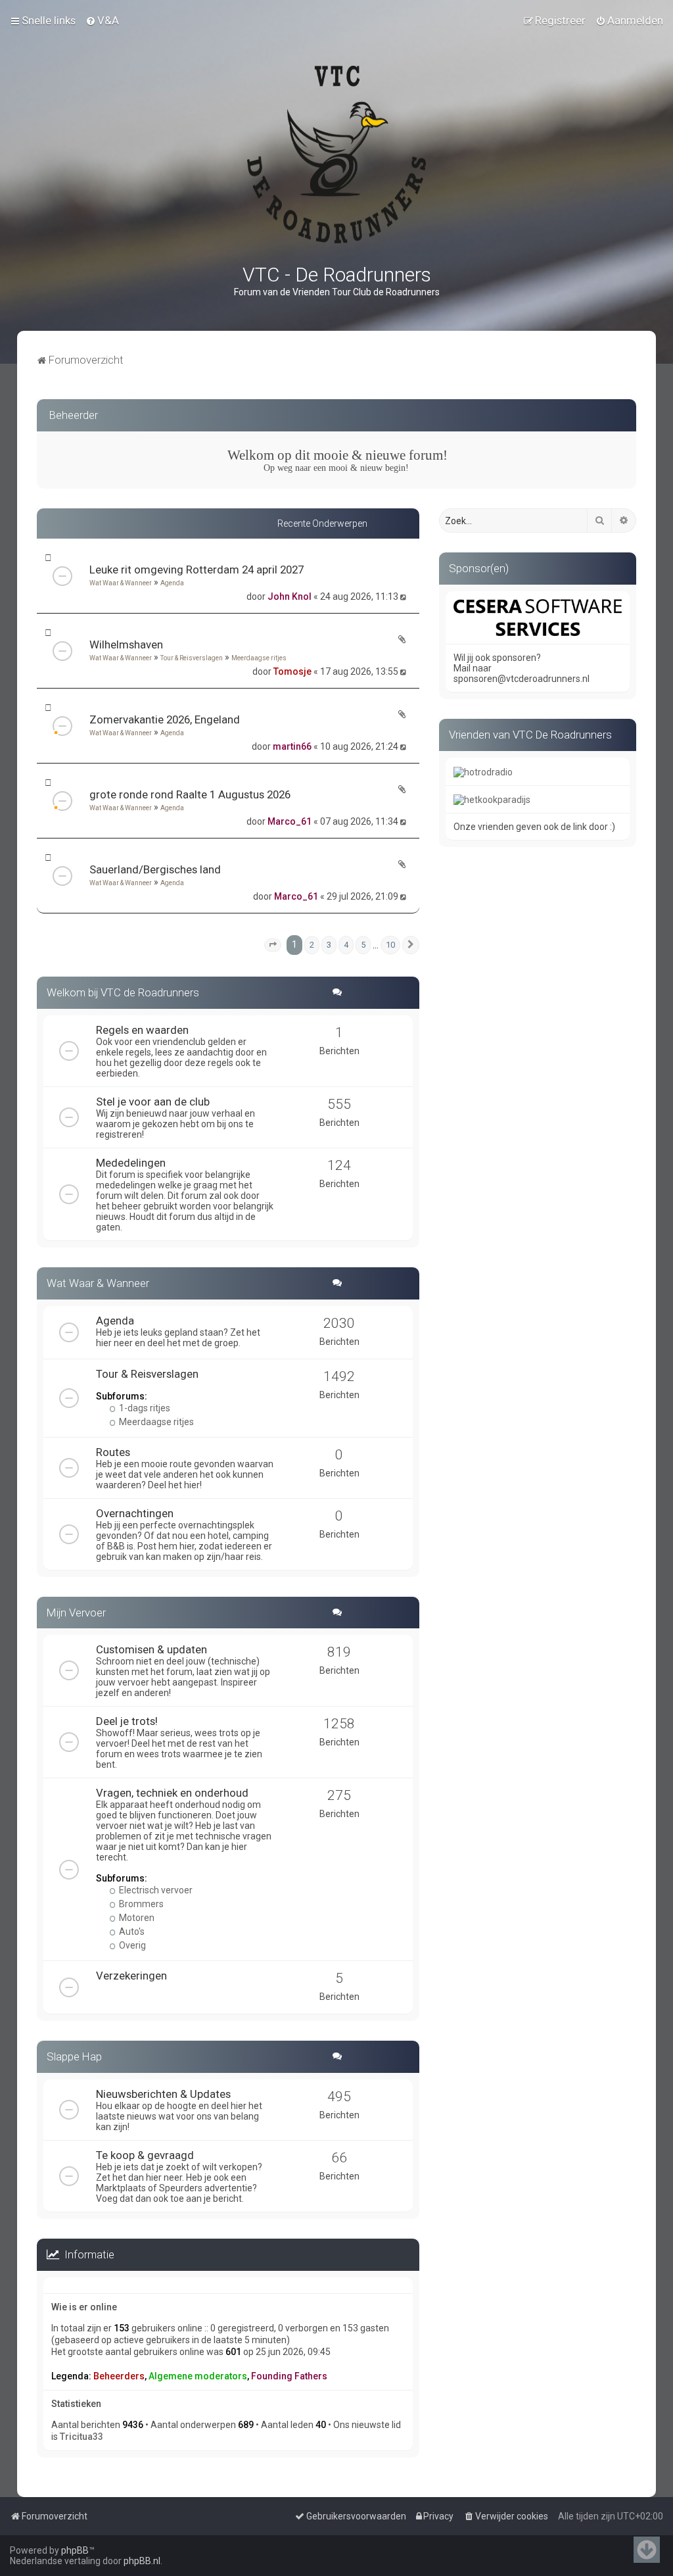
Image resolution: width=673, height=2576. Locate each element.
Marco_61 (290, 821)
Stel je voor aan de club (153, 1102)
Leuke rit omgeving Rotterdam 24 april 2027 (197, 570)
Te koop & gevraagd (145, 2155)
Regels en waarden (142, 1030)
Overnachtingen (135, 1513)
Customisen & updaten (151, 1649)
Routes (113, 1452)
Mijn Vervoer (76, 1613)
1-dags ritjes (144, 1408)
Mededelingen (131, 1163)
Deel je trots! (127, 1721)
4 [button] (346, 945)
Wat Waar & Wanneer (121, 583)
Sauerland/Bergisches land (155, 869)
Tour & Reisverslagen (192, 658)
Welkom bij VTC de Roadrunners (123, 992)
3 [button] (329, 945)
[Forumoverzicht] (336, 155)
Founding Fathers (289, 2376)
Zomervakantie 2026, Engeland (165, 719)
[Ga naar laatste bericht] (405, 596)
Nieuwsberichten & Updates (163, 2094)
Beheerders (119, 2376)
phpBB (75, 2550)
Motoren (136, 1918)
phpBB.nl (142, 2561)
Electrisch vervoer (155, 1890)
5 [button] (363, 945)
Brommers (140, 1904)
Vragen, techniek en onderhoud (172, 1793)
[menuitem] (102, 20)
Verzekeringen (131, 1976)
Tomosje (292, 671)
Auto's (131, 1932)
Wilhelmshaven (126, 644)
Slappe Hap (74, 2056)
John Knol (290, 596)
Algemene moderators (198, 2376)
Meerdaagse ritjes (259, 658)
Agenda (172, 583)
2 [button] (312, 945)
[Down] (647, 2550)
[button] (273, 945)
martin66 (292, 746)
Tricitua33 (81, 2437)
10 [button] (390, 945)
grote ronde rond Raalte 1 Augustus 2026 (190, 794)
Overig (131, 1945)
